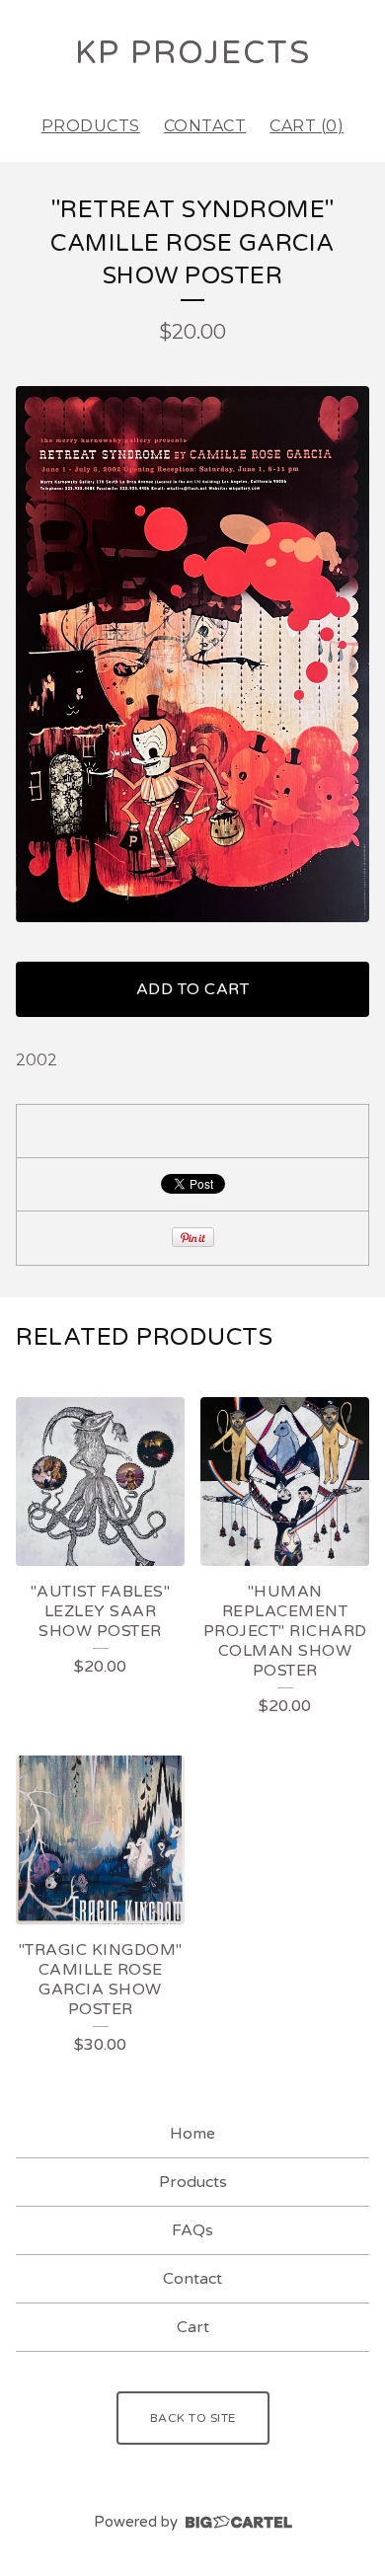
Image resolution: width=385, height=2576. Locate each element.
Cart (193, 2327)
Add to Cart (193, 989)
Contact (205, 126)
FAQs (192, 2230)
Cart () (307, 126)
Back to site (193, 2418)
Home (192, 2134)
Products (91, 126)
